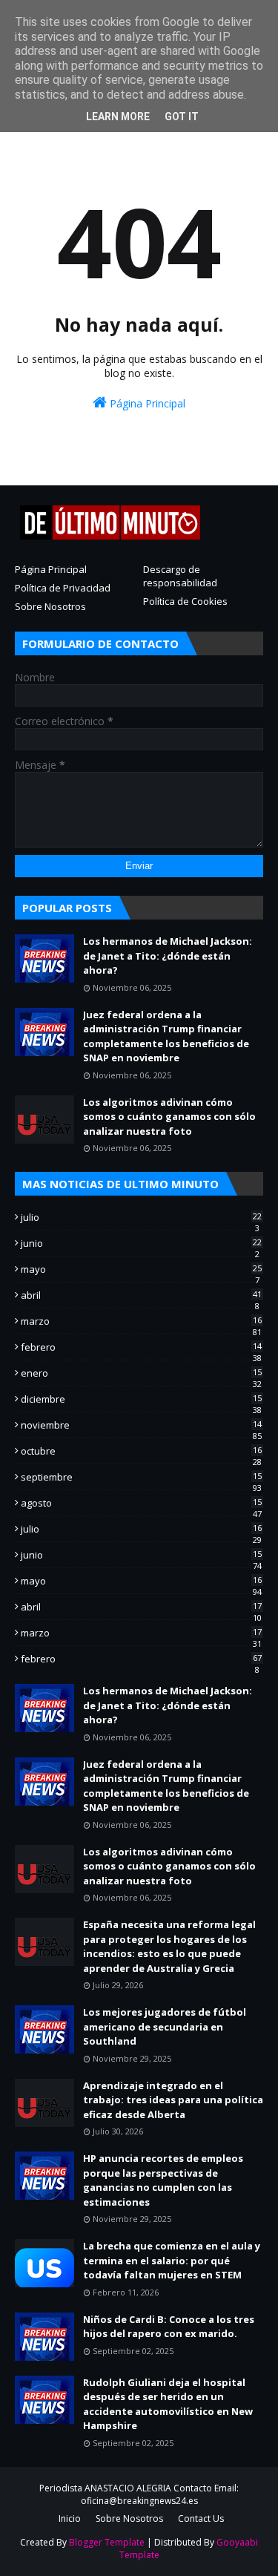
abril (141, 1295)
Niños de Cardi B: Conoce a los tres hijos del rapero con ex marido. (169, 2327)
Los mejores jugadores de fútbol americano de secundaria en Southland (165, 2026)
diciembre (141, 1399)
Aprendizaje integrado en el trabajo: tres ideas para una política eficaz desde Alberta (173, 2100)
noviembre (141, 1425)
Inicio (70, 2518)
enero (141, 1373)
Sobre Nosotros (50, 606)
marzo (141, 1321)
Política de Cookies (185, 601)
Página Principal (146, 403)
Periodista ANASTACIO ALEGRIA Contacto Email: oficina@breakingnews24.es (139, 2494)
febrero (141, 1347)
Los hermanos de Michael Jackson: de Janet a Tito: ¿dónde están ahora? (168, 956)
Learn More (118, 117)
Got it (182, 117)
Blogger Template (107, 2542)
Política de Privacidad (63, 588)
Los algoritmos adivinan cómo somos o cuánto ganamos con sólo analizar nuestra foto (169, 1117)
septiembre (141, 1477)
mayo (141, 1269)
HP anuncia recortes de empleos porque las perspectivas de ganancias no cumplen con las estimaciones (163, 2180)
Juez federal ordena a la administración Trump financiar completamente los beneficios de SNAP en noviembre (166, 1036)
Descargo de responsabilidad (180, 576)
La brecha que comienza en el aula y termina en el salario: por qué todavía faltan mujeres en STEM (172, 2260)
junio (141, 1243)
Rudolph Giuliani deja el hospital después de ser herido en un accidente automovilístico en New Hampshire (168, 2404)
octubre (141, 1451)
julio (141, 1217)
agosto (141, 1503)
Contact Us (201, 2518)
